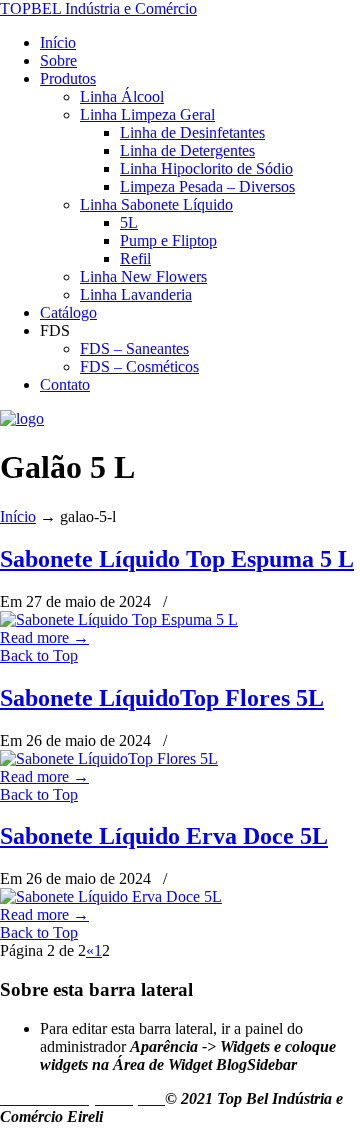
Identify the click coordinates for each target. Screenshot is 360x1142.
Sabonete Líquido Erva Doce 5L (164, 836)
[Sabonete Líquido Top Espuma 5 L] (119, 619)
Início (18, 516)
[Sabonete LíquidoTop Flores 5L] (109, 758)
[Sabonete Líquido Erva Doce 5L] (111, 896)
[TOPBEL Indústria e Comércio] (22, 418)
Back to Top (39, 655)
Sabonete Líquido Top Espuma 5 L (177, 559)
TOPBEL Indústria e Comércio (98, 8)
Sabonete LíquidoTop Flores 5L (162, 698)
